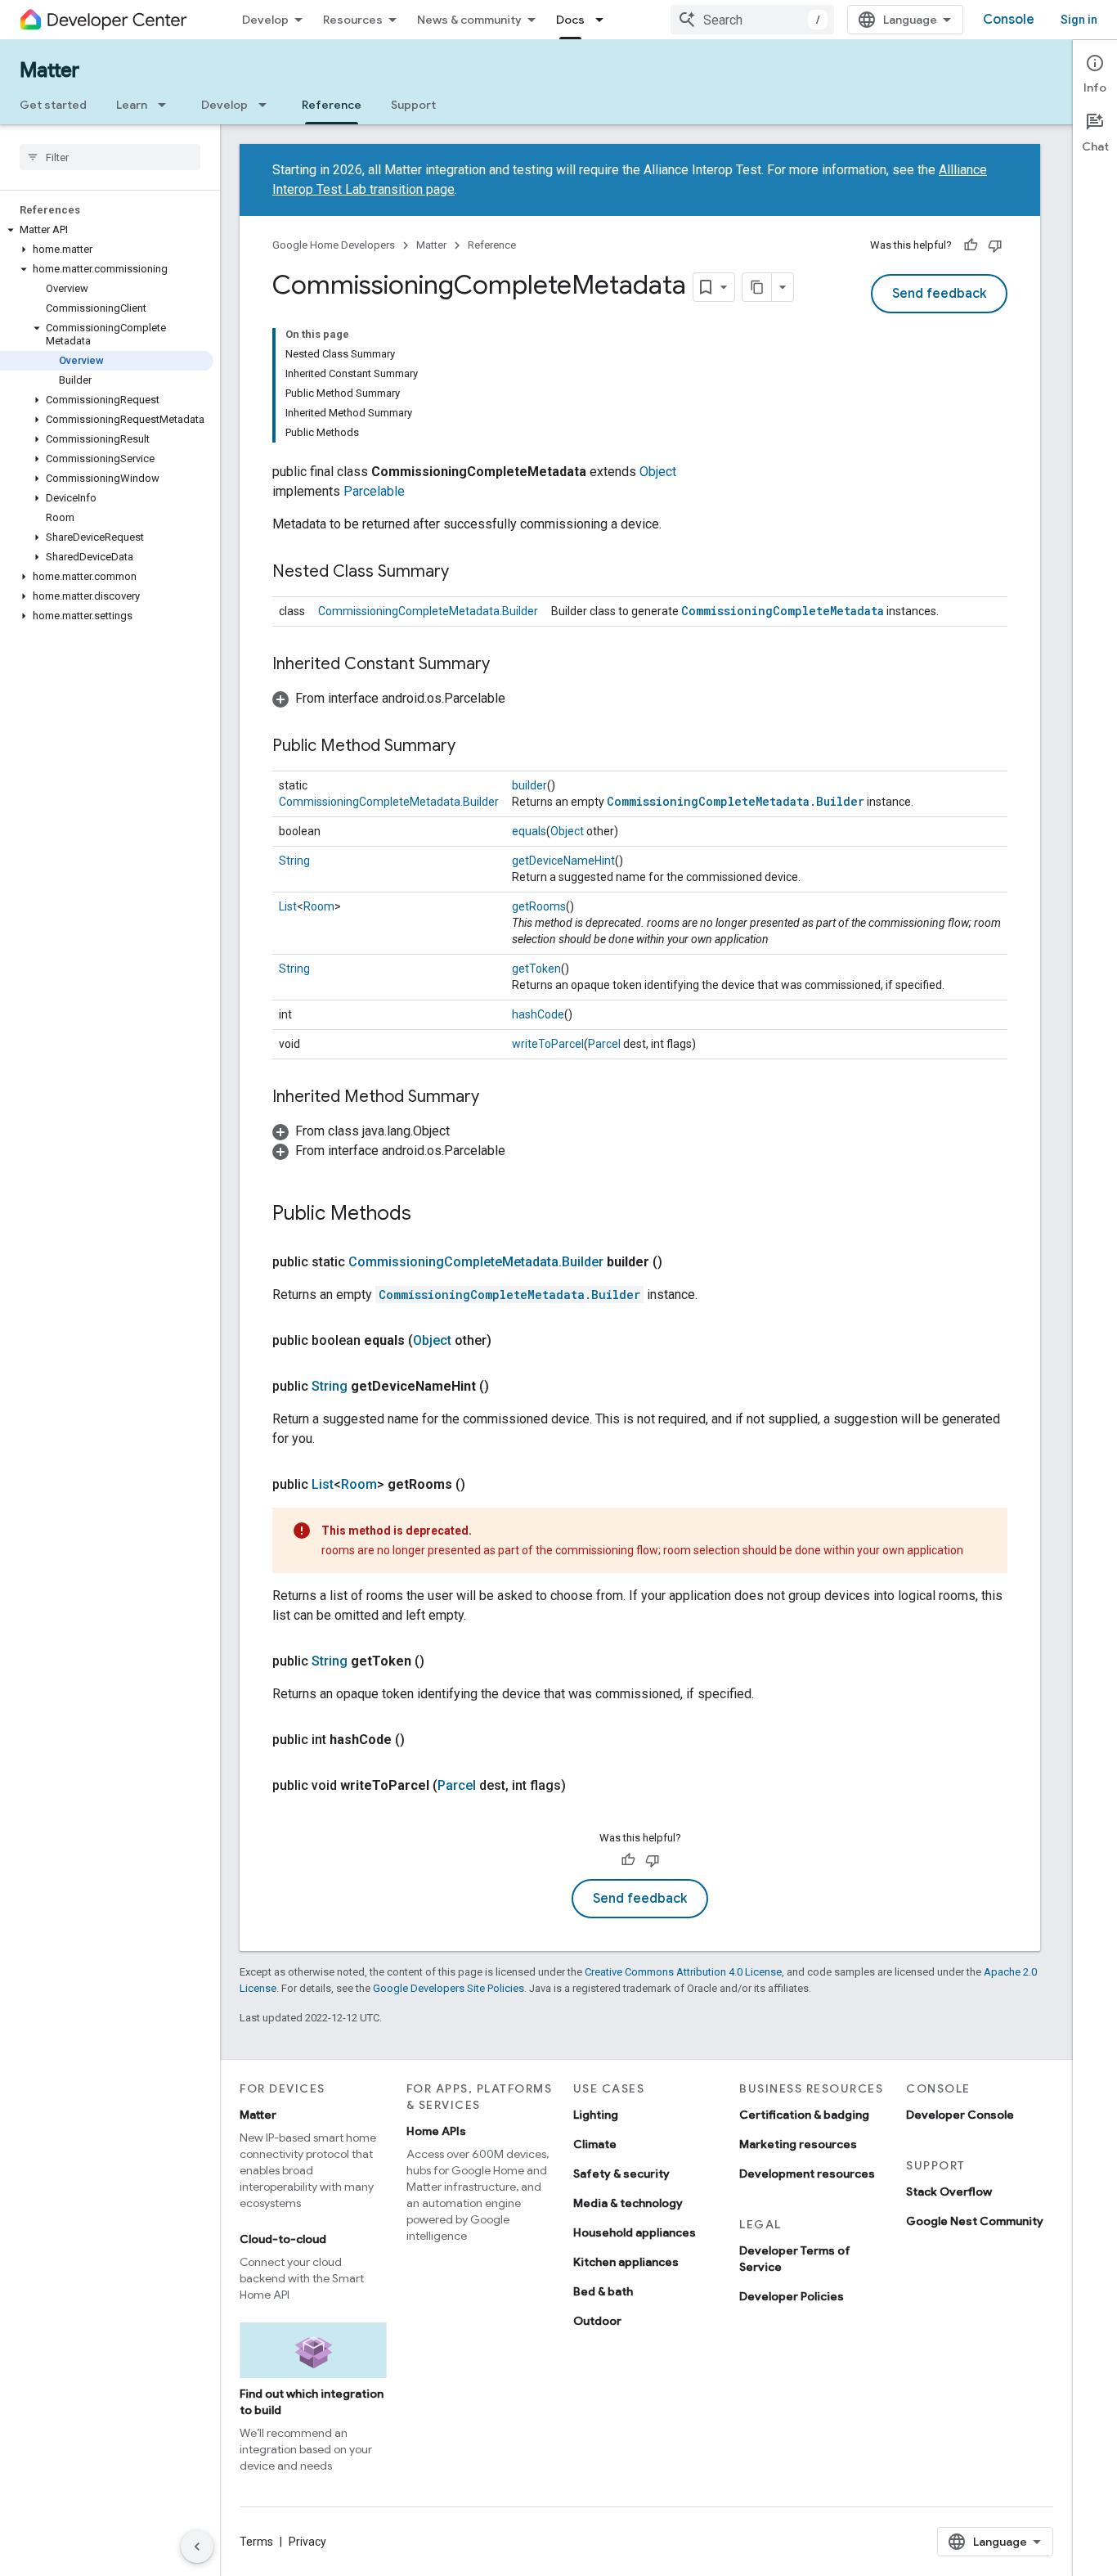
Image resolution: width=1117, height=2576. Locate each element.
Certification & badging (804, 2115)
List (288, 906)
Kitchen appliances (626, 2262)
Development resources (807, 2174)
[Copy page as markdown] (757, 287)
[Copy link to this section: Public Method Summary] (472, 747)
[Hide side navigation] (197, 2547)
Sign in (1079, 20)
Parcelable (374, 491)
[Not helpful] (995, 245)
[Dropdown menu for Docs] (604, 20)
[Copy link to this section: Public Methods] (428, 1215)
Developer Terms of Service (795, 2259)
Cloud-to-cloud (283, 2239)
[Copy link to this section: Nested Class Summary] (465, 573)
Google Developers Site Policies (449, 1988)
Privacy (307, 2542)
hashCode (538, 1014)
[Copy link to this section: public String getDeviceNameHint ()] (505, 1387)
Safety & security (621, 2174)
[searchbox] (110, 157)
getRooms (539, 906)
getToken (536, 969)
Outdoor (597, 2321)
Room (319, 906)
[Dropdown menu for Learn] (167, 105)
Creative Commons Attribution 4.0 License (683, 1972)
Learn (132, 105)
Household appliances (635, 2232)
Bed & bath (603, 2291)
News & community (469, 20)
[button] (107, 230)
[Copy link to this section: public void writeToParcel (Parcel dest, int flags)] (582, 1786)
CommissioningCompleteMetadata (783, 611)
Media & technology (628, 2203)
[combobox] (752, 20)
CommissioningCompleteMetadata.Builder (428, 611)
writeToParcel (548, 1044)
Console (1009, 20)
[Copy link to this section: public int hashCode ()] (421, 1740)
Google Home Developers (334, 245)
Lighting (596, 2115)
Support (413, 105)
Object (658, 472)
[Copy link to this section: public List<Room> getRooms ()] (482, 1485)
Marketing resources (798, 2144)
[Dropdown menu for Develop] (267, 105)
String (294, 861)
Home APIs (436, 2131)
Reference (332, 105)
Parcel (604, 1044)
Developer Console (960, 2115)
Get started (53, 105)
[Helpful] (971, 245)
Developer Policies (792, 2296)
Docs (570, 20)
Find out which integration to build (312, 2402)
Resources (353, 20)
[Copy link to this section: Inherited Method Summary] (496, 1098)
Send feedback (939, 294)
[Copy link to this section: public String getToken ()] (441, 1661)
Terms (256, 2542)
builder (529, 785)
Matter (49, 70)
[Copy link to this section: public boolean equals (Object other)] (508, 1341)
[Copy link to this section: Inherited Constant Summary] (506, 665)
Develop (265, 20)
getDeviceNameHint (563, 861)
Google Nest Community (975, 2221)
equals (529, 831)
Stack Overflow (949, 2192)
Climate (595, 2144)
